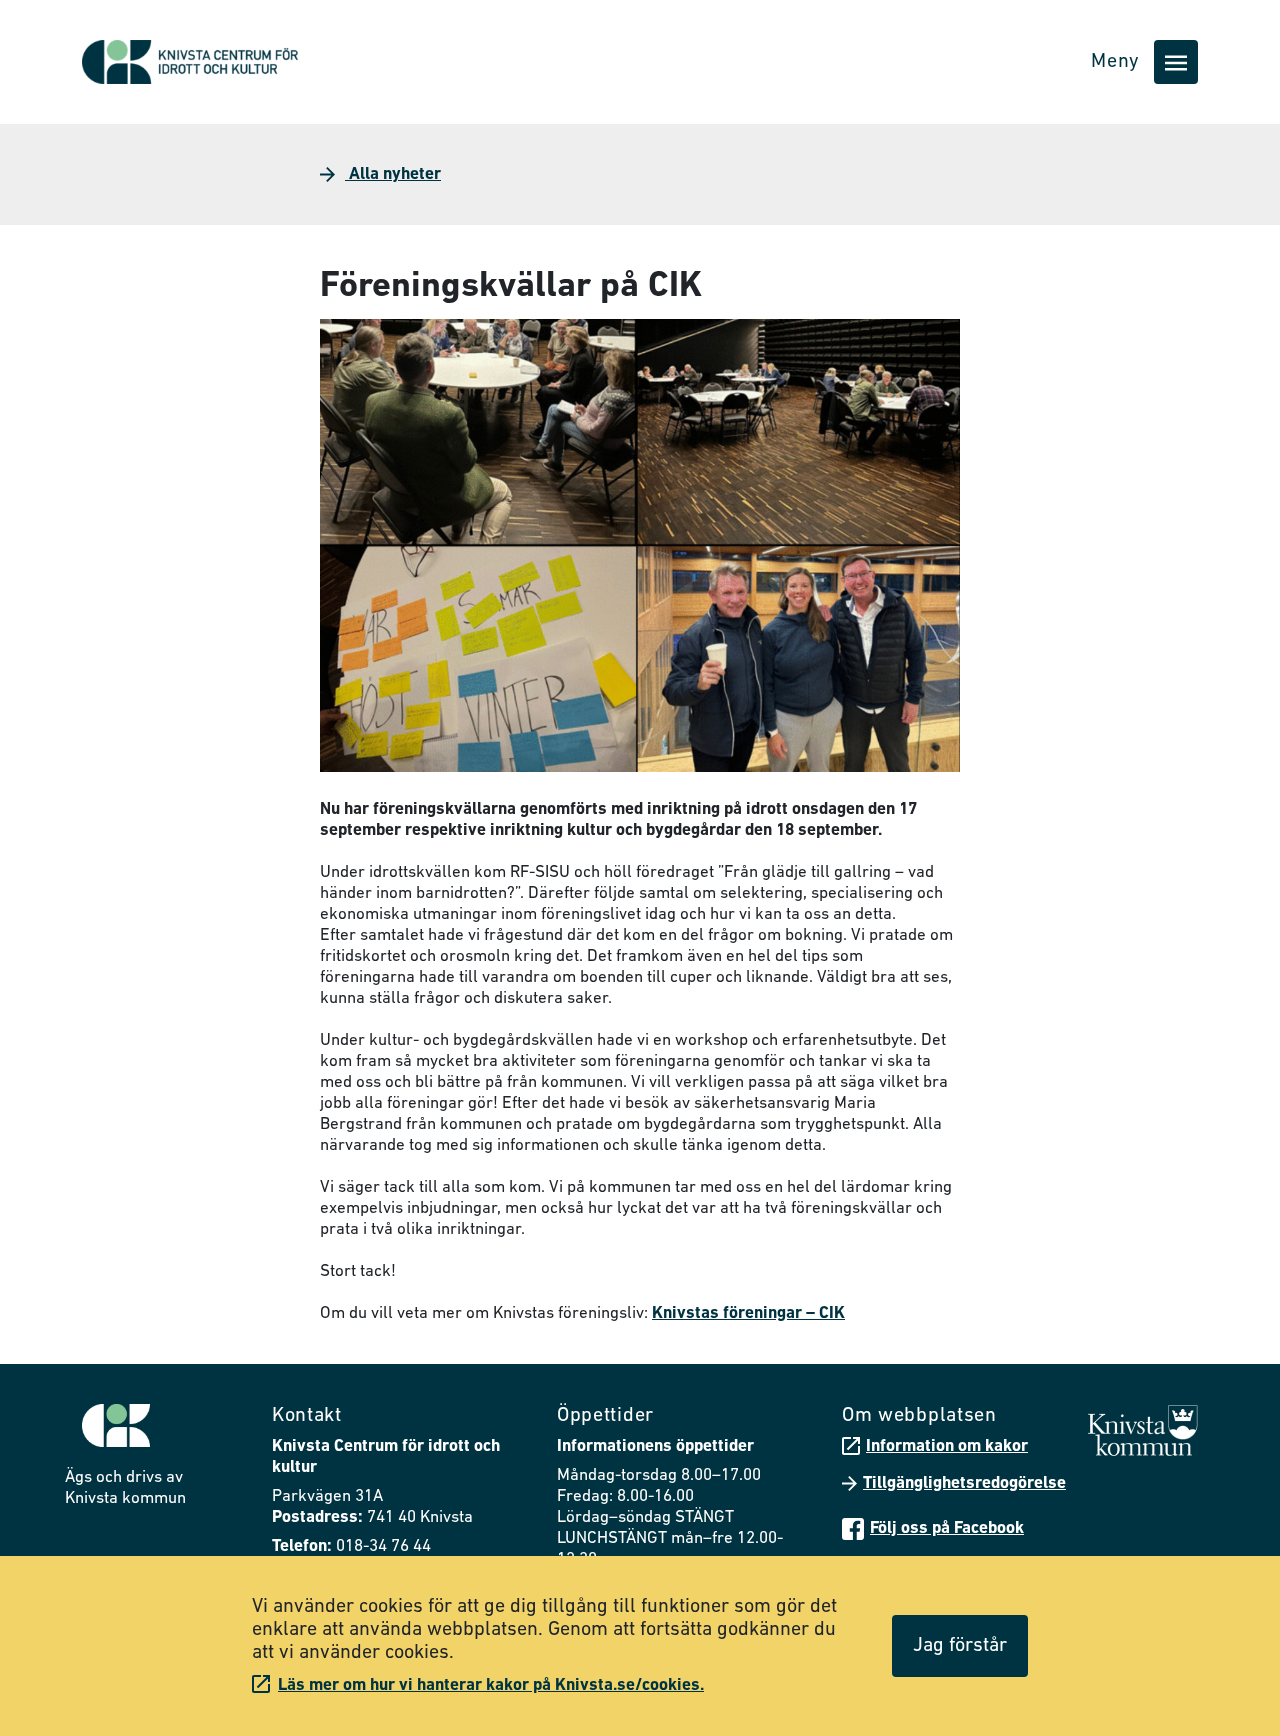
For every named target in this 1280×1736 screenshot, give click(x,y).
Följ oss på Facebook (947, 1528)
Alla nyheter (393, 174)
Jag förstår (960, 1646)
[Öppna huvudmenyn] (1176, 62)
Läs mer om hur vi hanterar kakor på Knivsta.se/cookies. (491, 1685)
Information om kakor (947, 1446)
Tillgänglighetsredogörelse (964, 1483)
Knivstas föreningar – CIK (748, 1313)
